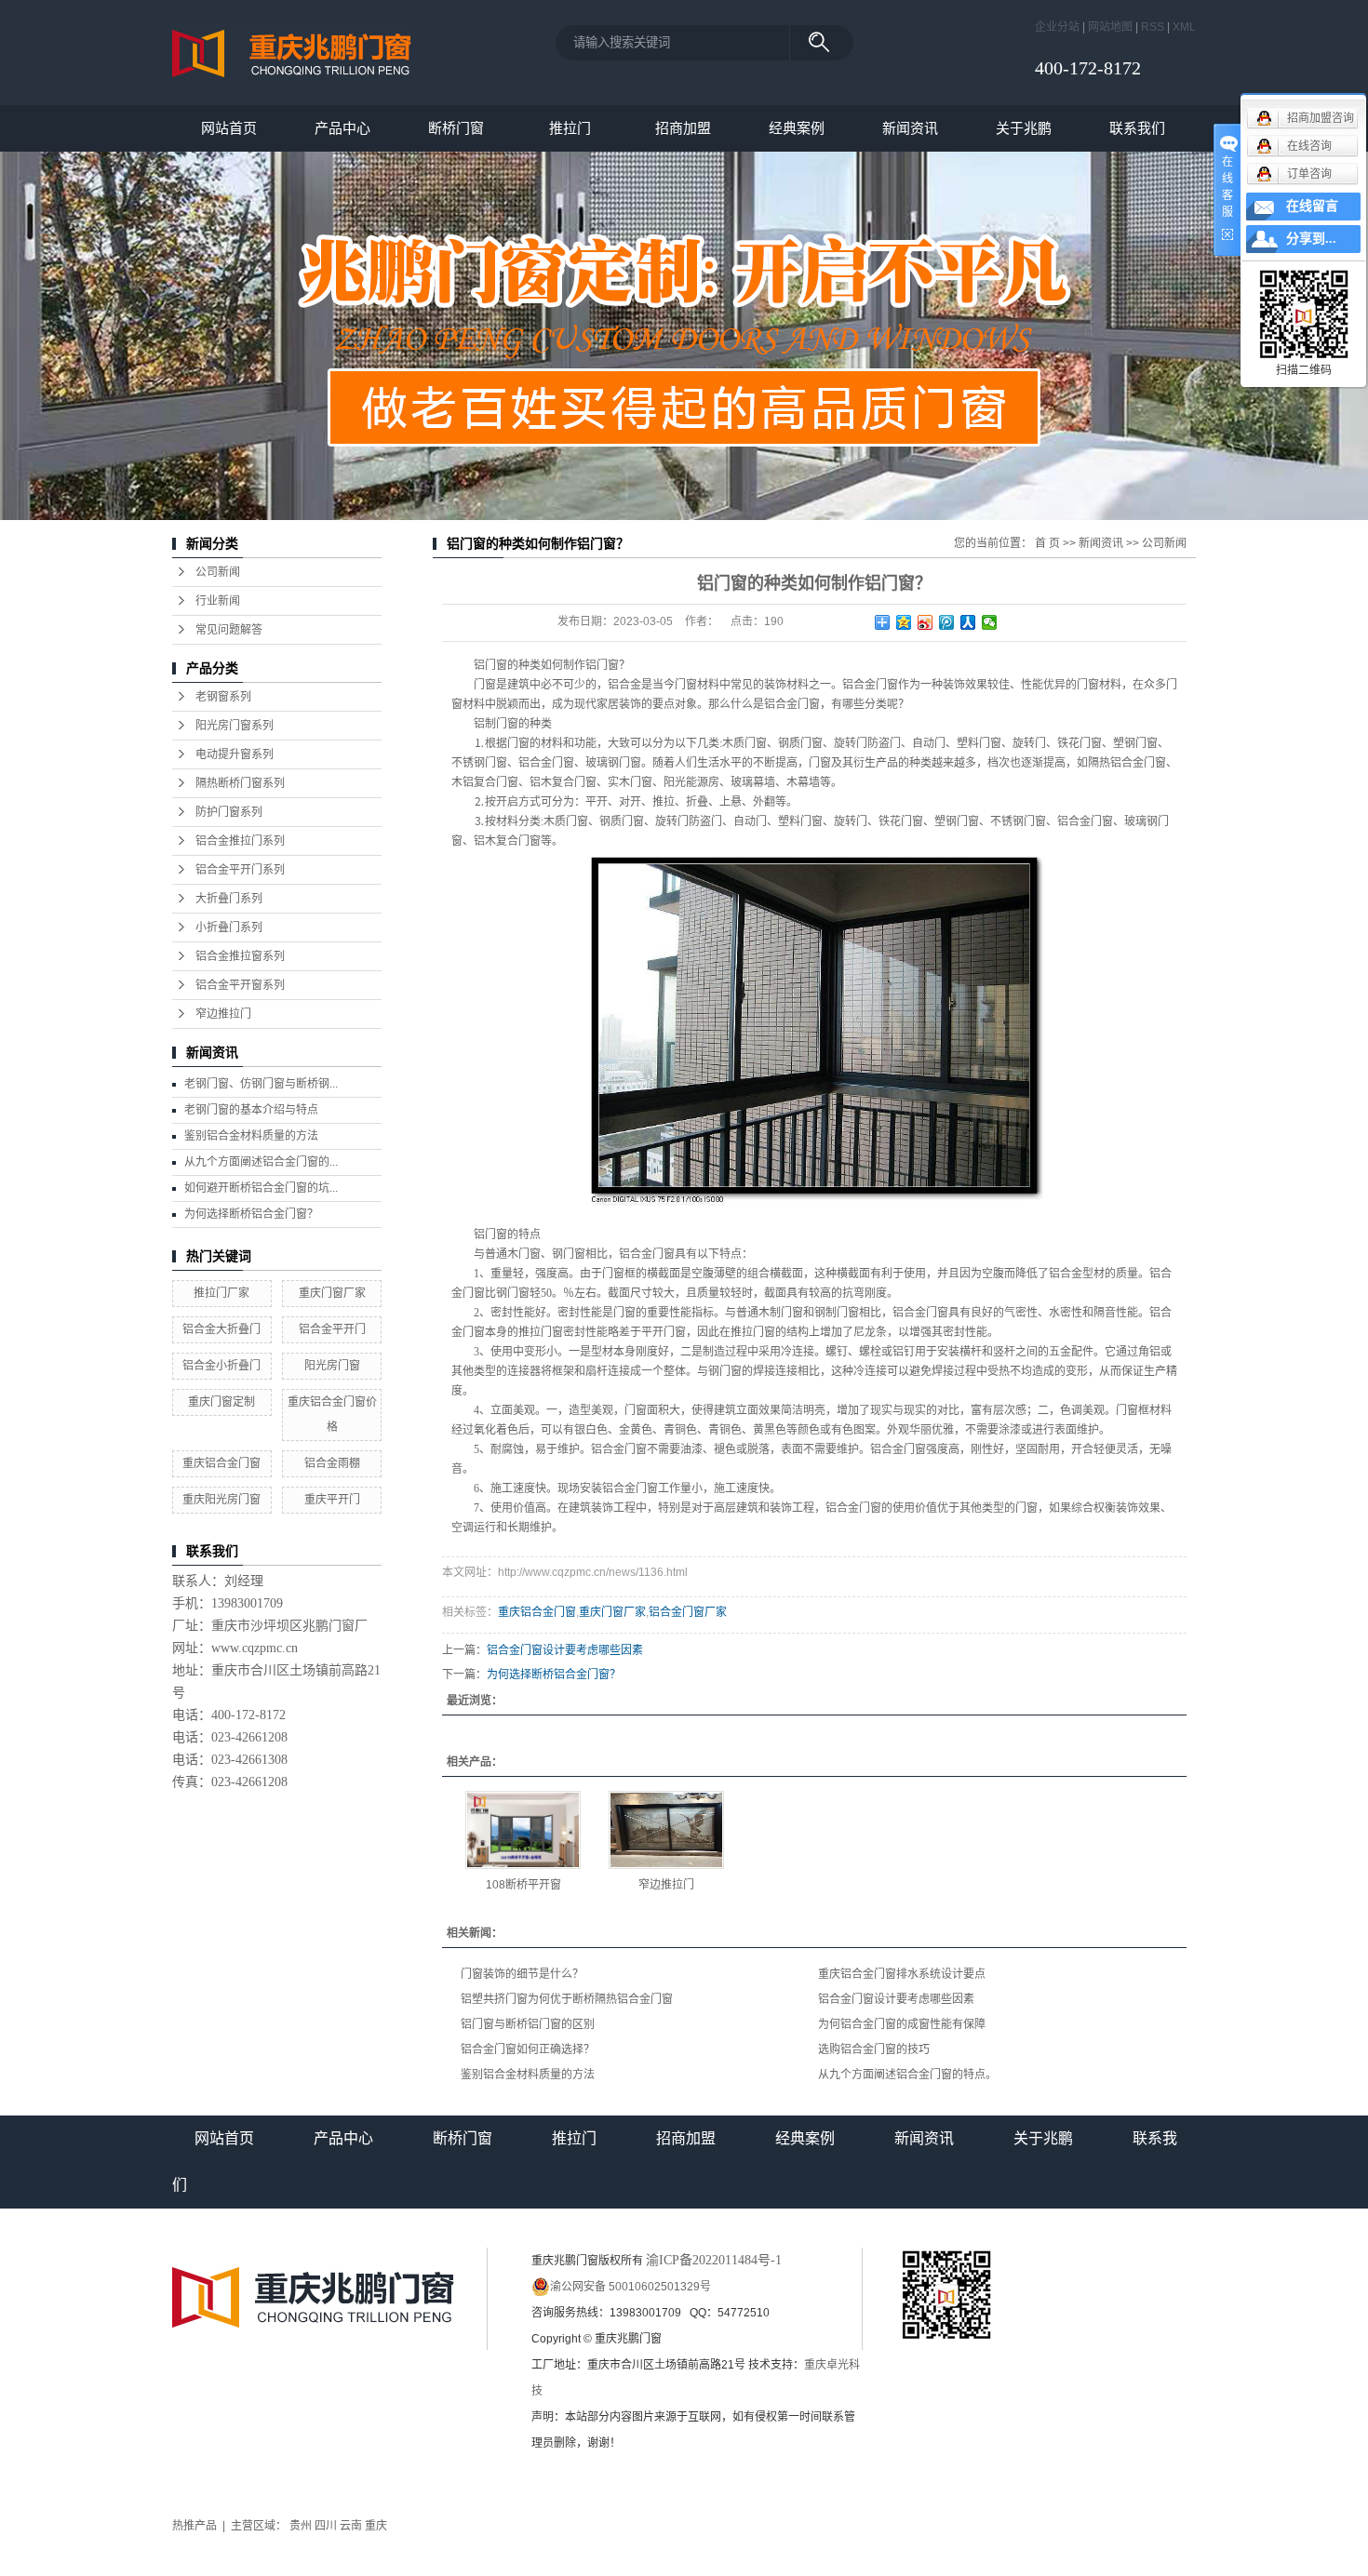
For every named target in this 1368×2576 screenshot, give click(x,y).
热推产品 (194, 2526)
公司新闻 (218, 572)
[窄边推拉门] (666, 1830)
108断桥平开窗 (523, 1885)
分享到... (1311, 239)
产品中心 (342, 128)
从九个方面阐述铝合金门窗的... (261, 1162)
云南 (351, 2526)
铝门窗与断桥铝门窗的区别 (528, 2024)
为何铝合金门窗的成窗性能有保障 (902, 2024)
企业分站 (1057, 27)
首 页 (1047, 543)
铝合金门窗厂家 (688, 1612)
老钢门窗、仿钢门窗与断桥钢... (261, 1084)
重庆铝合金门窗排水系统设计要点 (902, 1974)
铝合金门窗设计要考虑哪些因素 (565, 1650)
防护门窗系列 (229, 812)
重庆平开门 (332, 1500)
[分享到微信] (990, 622)
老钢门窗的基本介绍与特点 (251, 1110)
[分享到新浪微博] (925, 622)
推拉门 (570, 128)
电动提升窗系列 (235, 754)
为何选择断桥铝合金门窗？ (251, 1214)
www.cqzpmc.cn (255, 1648)
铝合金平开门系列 (240, 870)
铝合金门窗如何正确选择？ (528, 2049)
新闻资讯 (910, 128)
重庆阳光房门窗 (221, 1500)
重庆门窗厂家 (332, 1293)
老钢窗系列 (223, 697)
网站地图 (1110, 27)
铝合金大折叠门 (221, 1329)
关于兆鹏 (1024, 128)
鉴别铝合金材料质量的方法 (251, 1136)
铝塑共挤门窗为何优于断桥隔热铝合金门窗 (567, 1999)
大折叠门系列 (229, 899)
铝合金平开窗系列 (240, 985)
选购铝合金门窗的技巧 (874, 2049)
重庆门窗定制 (221, 1402)
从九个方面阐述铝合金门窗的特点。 (907, 2075)
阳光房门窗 (332, 1366)
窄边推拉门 (223, 1014)
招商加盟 (683, 128)
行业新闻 (218, 601)
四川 (326, 2526)
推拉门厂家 (221, 1293)
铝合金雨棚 (332, 1463)
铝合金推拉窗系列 (240, 956)
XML (1184, 27)
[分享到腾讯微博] (947, 622)
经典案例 (797, 128)
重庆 (376, 2526)
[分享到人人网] (968, 622)
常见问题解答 (229, 630)
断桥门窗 (456, 128)
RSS (1153, 27)
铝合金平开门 (332, 1329)
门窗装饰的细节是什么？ (522, 1974)
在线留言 (1312, 206)
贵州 (301, 2526)
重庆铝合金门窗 (221, 1463)
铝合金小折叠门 (221, 1366)
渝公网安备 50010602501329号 (630, 2287)
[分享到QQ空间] (904, 622)
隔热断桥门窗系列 (240, 783)
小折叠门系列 (229, 928)
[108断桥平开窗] (523, 1830)
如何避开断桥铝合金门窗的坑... (261, 1188)
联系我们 (1137, 128)
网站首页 (229, 128)
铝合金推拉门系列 (240, 841)
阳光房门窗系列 (235, 726)
